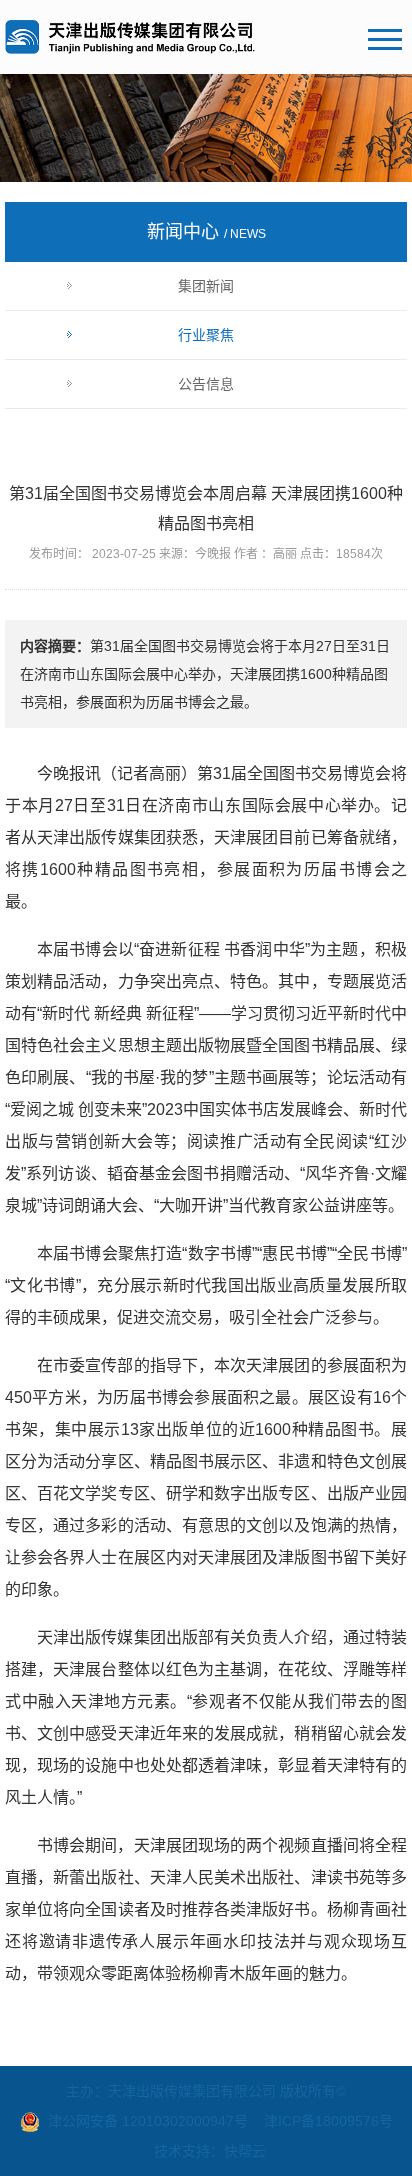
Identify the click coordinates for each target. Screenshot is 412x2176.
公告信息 (206, 384)
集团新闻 (206, 286)
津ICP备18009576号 (328, 2121)
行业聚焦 (206, 335)
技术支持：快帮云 (210, 2151)
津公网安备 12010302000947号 (148, 2121)
